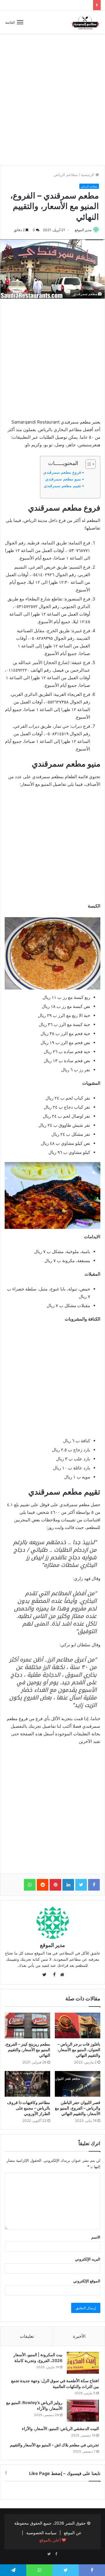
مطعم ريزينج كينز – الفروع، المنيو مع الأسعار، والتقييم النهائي (27, 2050)
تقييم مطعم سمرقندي (62, 486)
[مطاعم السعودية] (86, 22)
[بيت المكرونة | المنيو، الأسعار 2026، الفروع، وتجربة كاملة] (83, 2363)
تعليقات (27, 2336)
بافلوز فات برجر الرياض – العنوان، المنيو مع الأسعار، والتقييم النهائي (79, 2050)
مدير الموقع (83, 230)
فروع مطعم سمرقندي (62, 472)
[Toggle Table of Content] (88, 464)
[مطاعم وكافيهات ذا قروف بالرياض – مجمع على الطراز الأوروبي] (27, 2084)
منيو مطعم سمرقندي (63, 479)
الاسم (96, 2237)
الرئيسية (88, 175)
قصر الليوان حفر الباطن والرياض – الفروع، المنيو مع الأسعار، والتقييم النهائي (78, 2108)
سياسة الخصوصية (41, 2533)
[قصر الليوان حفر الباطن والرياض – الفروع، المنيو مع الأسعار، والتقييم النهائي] (78, 2084)
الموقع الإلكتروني (87, 2281)
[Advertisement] (52, 104)
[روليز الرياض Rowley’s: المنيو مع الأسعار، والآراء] (83, 2411)
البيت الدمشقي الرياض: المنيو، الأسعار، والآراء (60, 2428)
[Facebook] (56, 2554)
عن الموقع (73, 2533)
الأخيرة (79, 2336)
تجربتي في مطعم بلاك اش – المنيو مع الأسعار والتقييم (54, 2445)
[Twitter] (49, 2554)
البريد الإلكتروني (88, 2259)
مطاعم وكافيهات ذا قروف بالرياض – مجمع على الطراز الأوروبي (29, 2108)
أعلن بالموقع (51, 2540)
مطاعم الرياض (66, 175)
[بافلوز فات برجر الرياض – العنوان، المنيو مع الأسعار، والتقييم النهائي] (78, 2025)
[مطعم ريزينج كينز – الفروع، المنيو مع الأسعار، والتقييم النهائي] (27, 2025)
